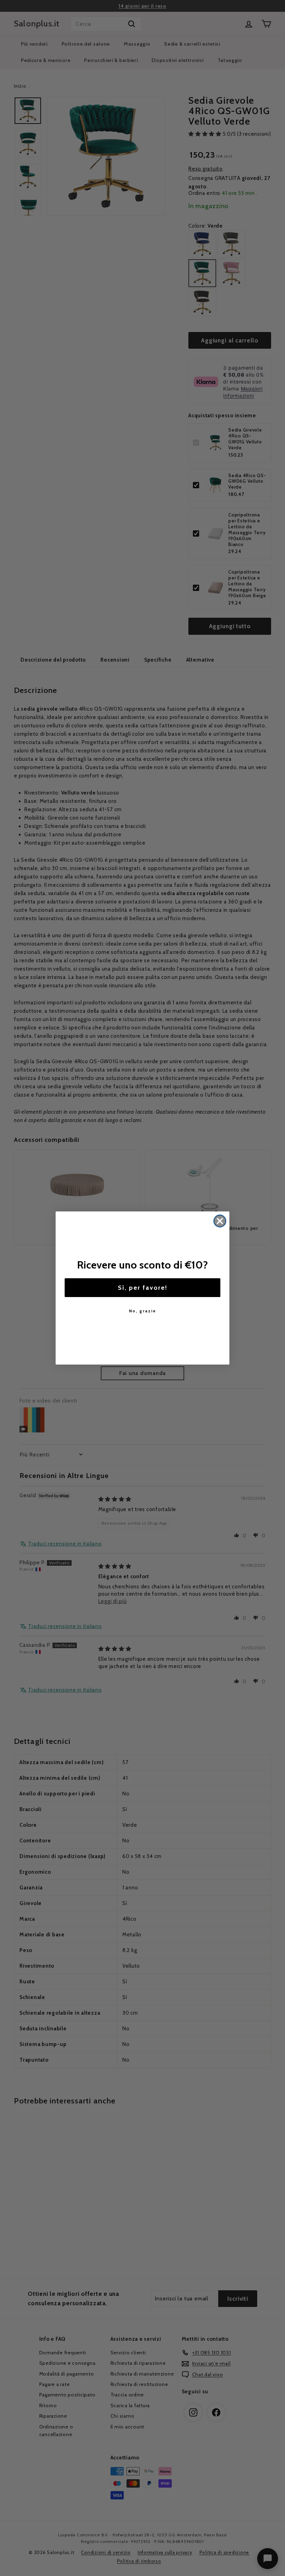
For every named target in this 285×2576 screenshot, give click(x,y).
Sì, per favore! (143, 1288)
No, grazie (142, 1311)
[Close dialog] (220, 1221)
